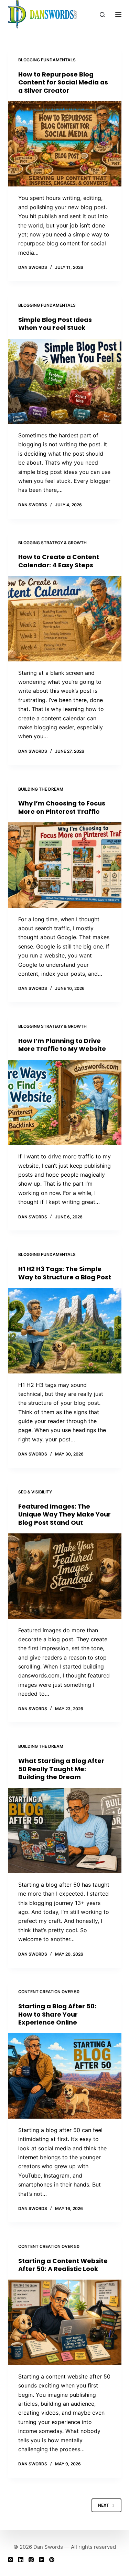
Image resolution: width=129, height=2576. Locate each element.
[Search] (102, 15)
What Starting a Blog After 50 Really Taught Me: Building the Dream (61, 1769)
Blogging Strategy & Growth (52, 543)
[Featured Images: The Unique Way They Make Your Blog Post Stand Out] (65, 1576)
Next (104, 2505)
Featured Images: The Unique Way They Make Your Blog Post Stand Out (64, 1514)
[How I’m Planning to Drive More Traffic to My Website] (65, 1103)
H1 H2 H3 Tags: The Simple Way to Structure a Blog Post (65, 1273)
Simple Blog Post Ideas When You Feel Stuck (55, 324)
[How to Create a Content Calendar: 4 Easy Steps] (65, 619)
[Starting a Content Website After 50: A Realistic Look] (65, 2322)
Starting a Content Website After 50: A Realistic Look (63, 2265)
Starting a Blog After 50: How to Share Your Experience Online (57, 2014)
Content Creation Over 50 (49, 1992)
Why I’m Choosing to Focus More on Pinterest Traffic (62, 807)
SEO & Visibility (35, 1492)
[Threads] (31, 2560)
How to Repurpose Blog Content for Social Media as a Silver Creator (63, 82)
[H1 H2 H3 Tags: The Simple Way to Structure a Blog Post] (65, 1331)
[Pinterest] (52, 2560)
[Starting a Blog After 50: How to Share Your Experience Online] (65, 2076)
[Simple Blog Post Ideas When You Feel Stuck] (65, 382)
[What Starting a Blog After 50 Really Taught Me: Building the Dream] (65, 1830)
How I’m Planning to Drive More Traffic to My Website (62, 1045)
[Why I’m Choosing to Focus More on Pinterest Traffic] (65, 865)
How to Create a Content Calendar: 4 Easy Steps (59, 561)
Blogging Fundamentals (47, 60)
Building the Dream (41, 789)
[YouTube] (41, 2560)
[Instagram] (10, 2560)
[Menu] (118, 14)
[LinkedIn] (21, 2560)
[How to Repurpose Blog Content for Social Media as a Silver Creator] (65, 144)
